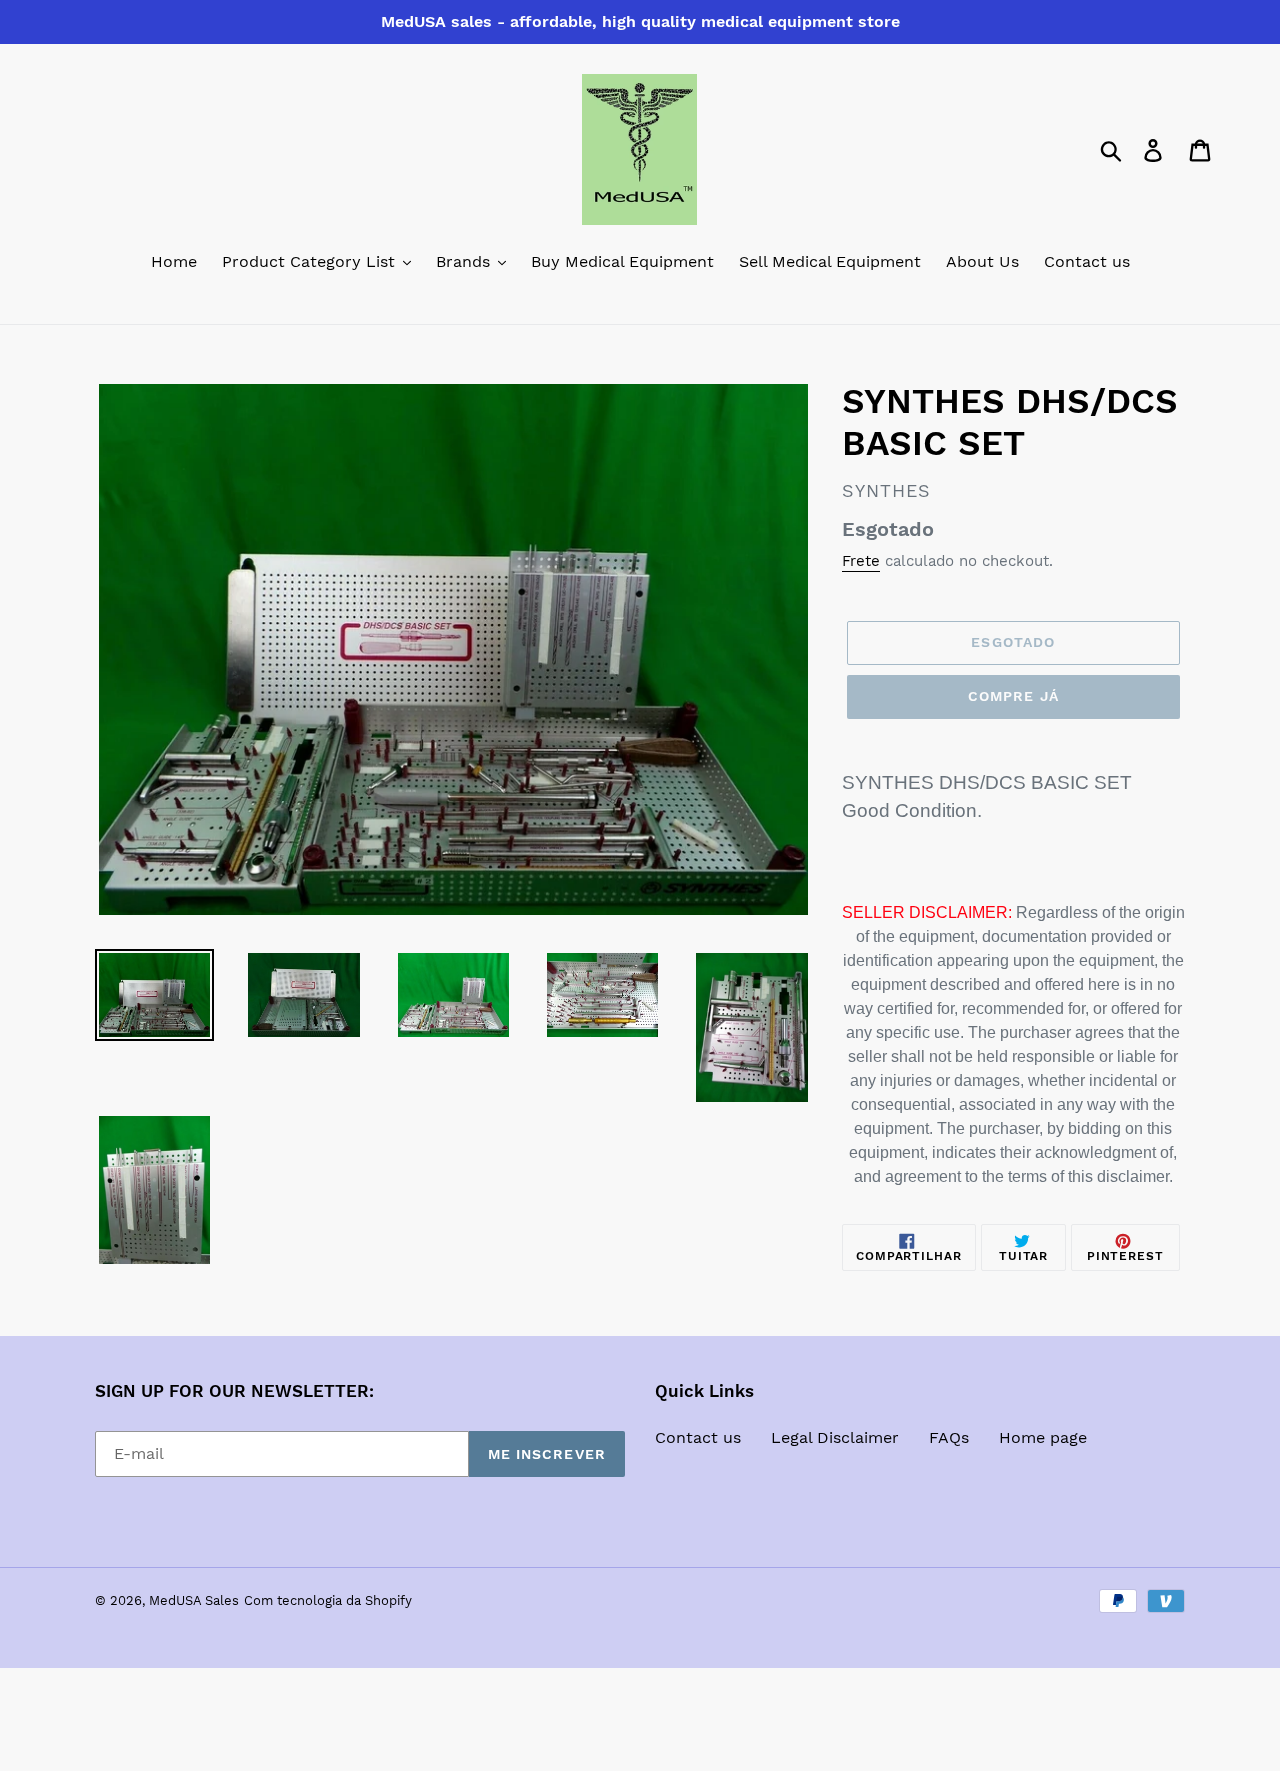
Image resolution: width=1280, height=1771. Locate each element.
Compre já (1013, 696)
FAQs (949, 1437)
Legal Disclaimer (835, 1437)
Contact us (698, 1437)
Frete (861, 561)
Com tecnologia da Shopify (328, 1600)
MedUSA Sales (194, 1600)
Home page (1043, 1437)
